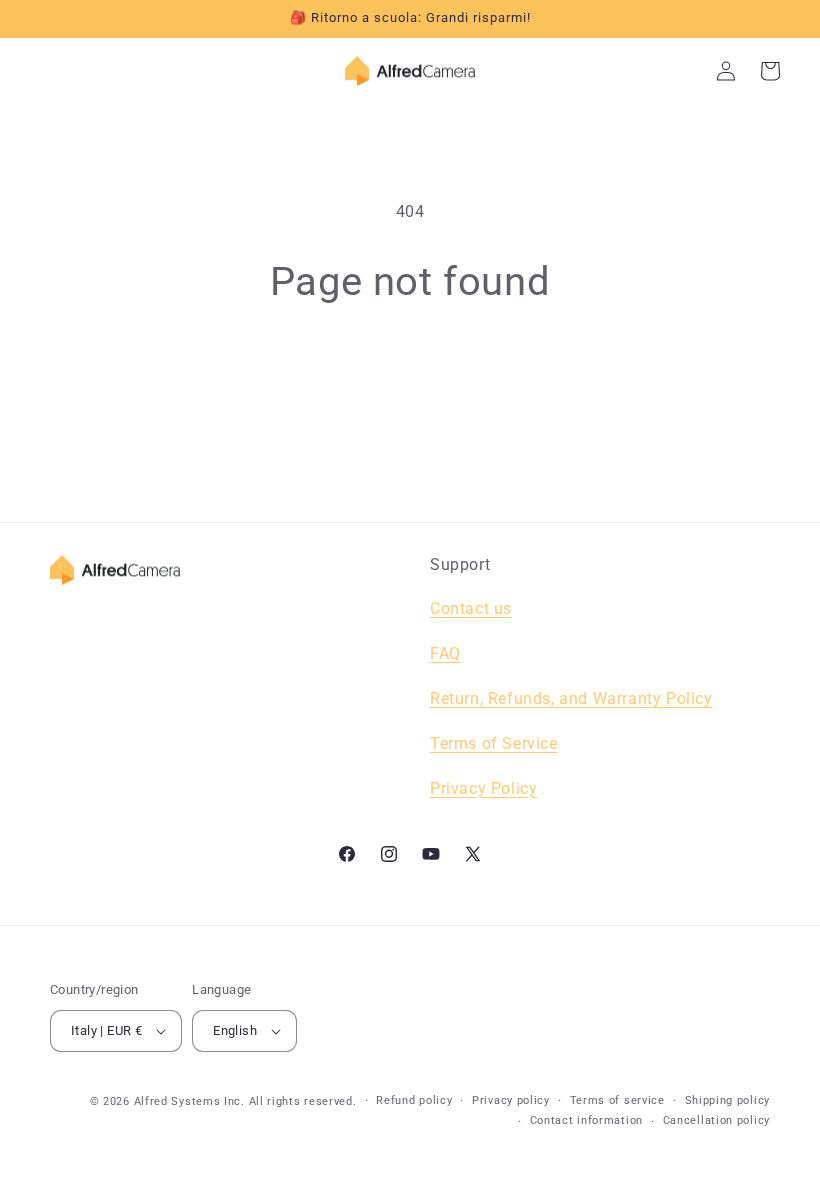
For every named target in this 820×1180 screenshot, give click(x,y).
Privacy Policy (483, 788)
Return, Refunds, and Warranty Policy (571, 698)
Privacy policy (511, 1100)
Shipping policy (728, 1100)
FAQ (445, 653)
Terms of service (617, 1100)
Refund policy (414, 1100)
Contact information (586, 1120)
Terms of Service (494, 743)
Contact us (471, 608)
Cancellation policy (716, 1120)
